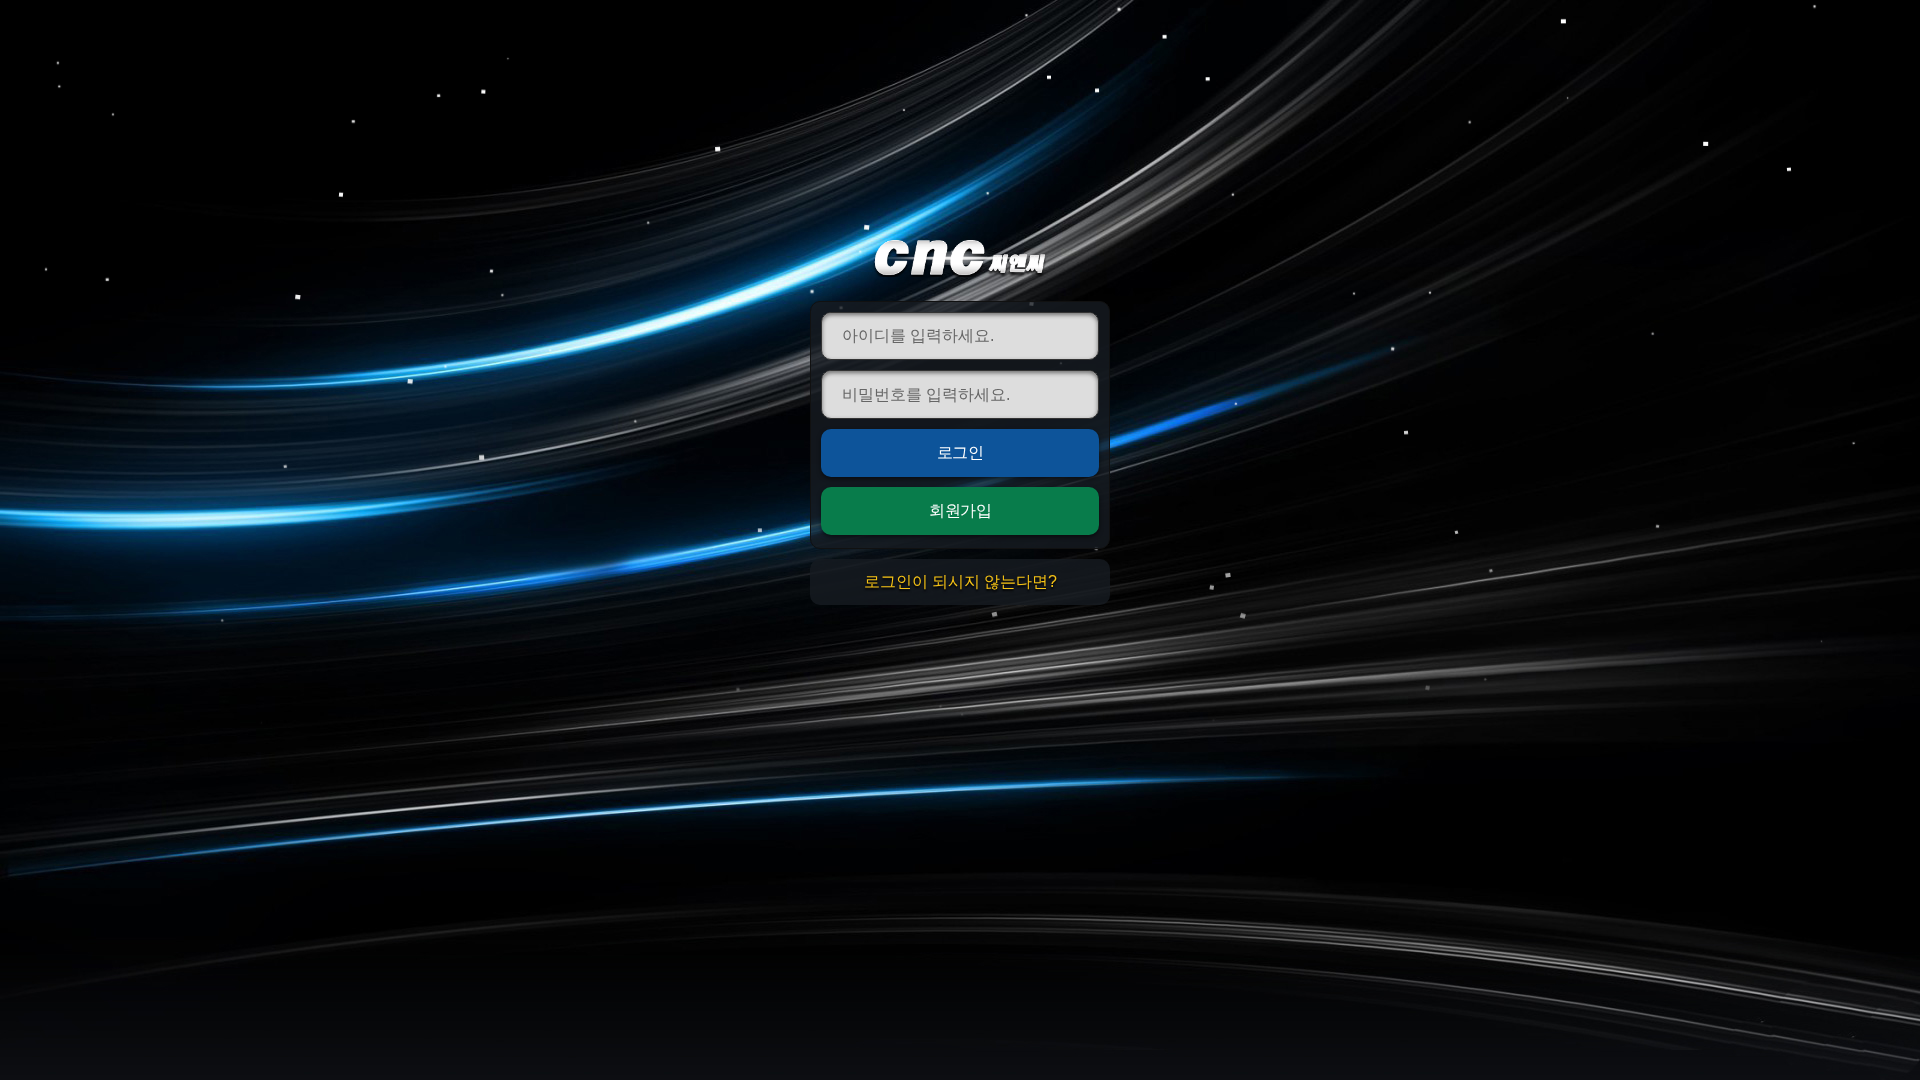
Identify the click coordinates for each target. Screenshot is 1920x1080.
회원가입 (960, 510)
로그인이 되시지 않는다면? (960, 581)
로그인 (960, 452)
